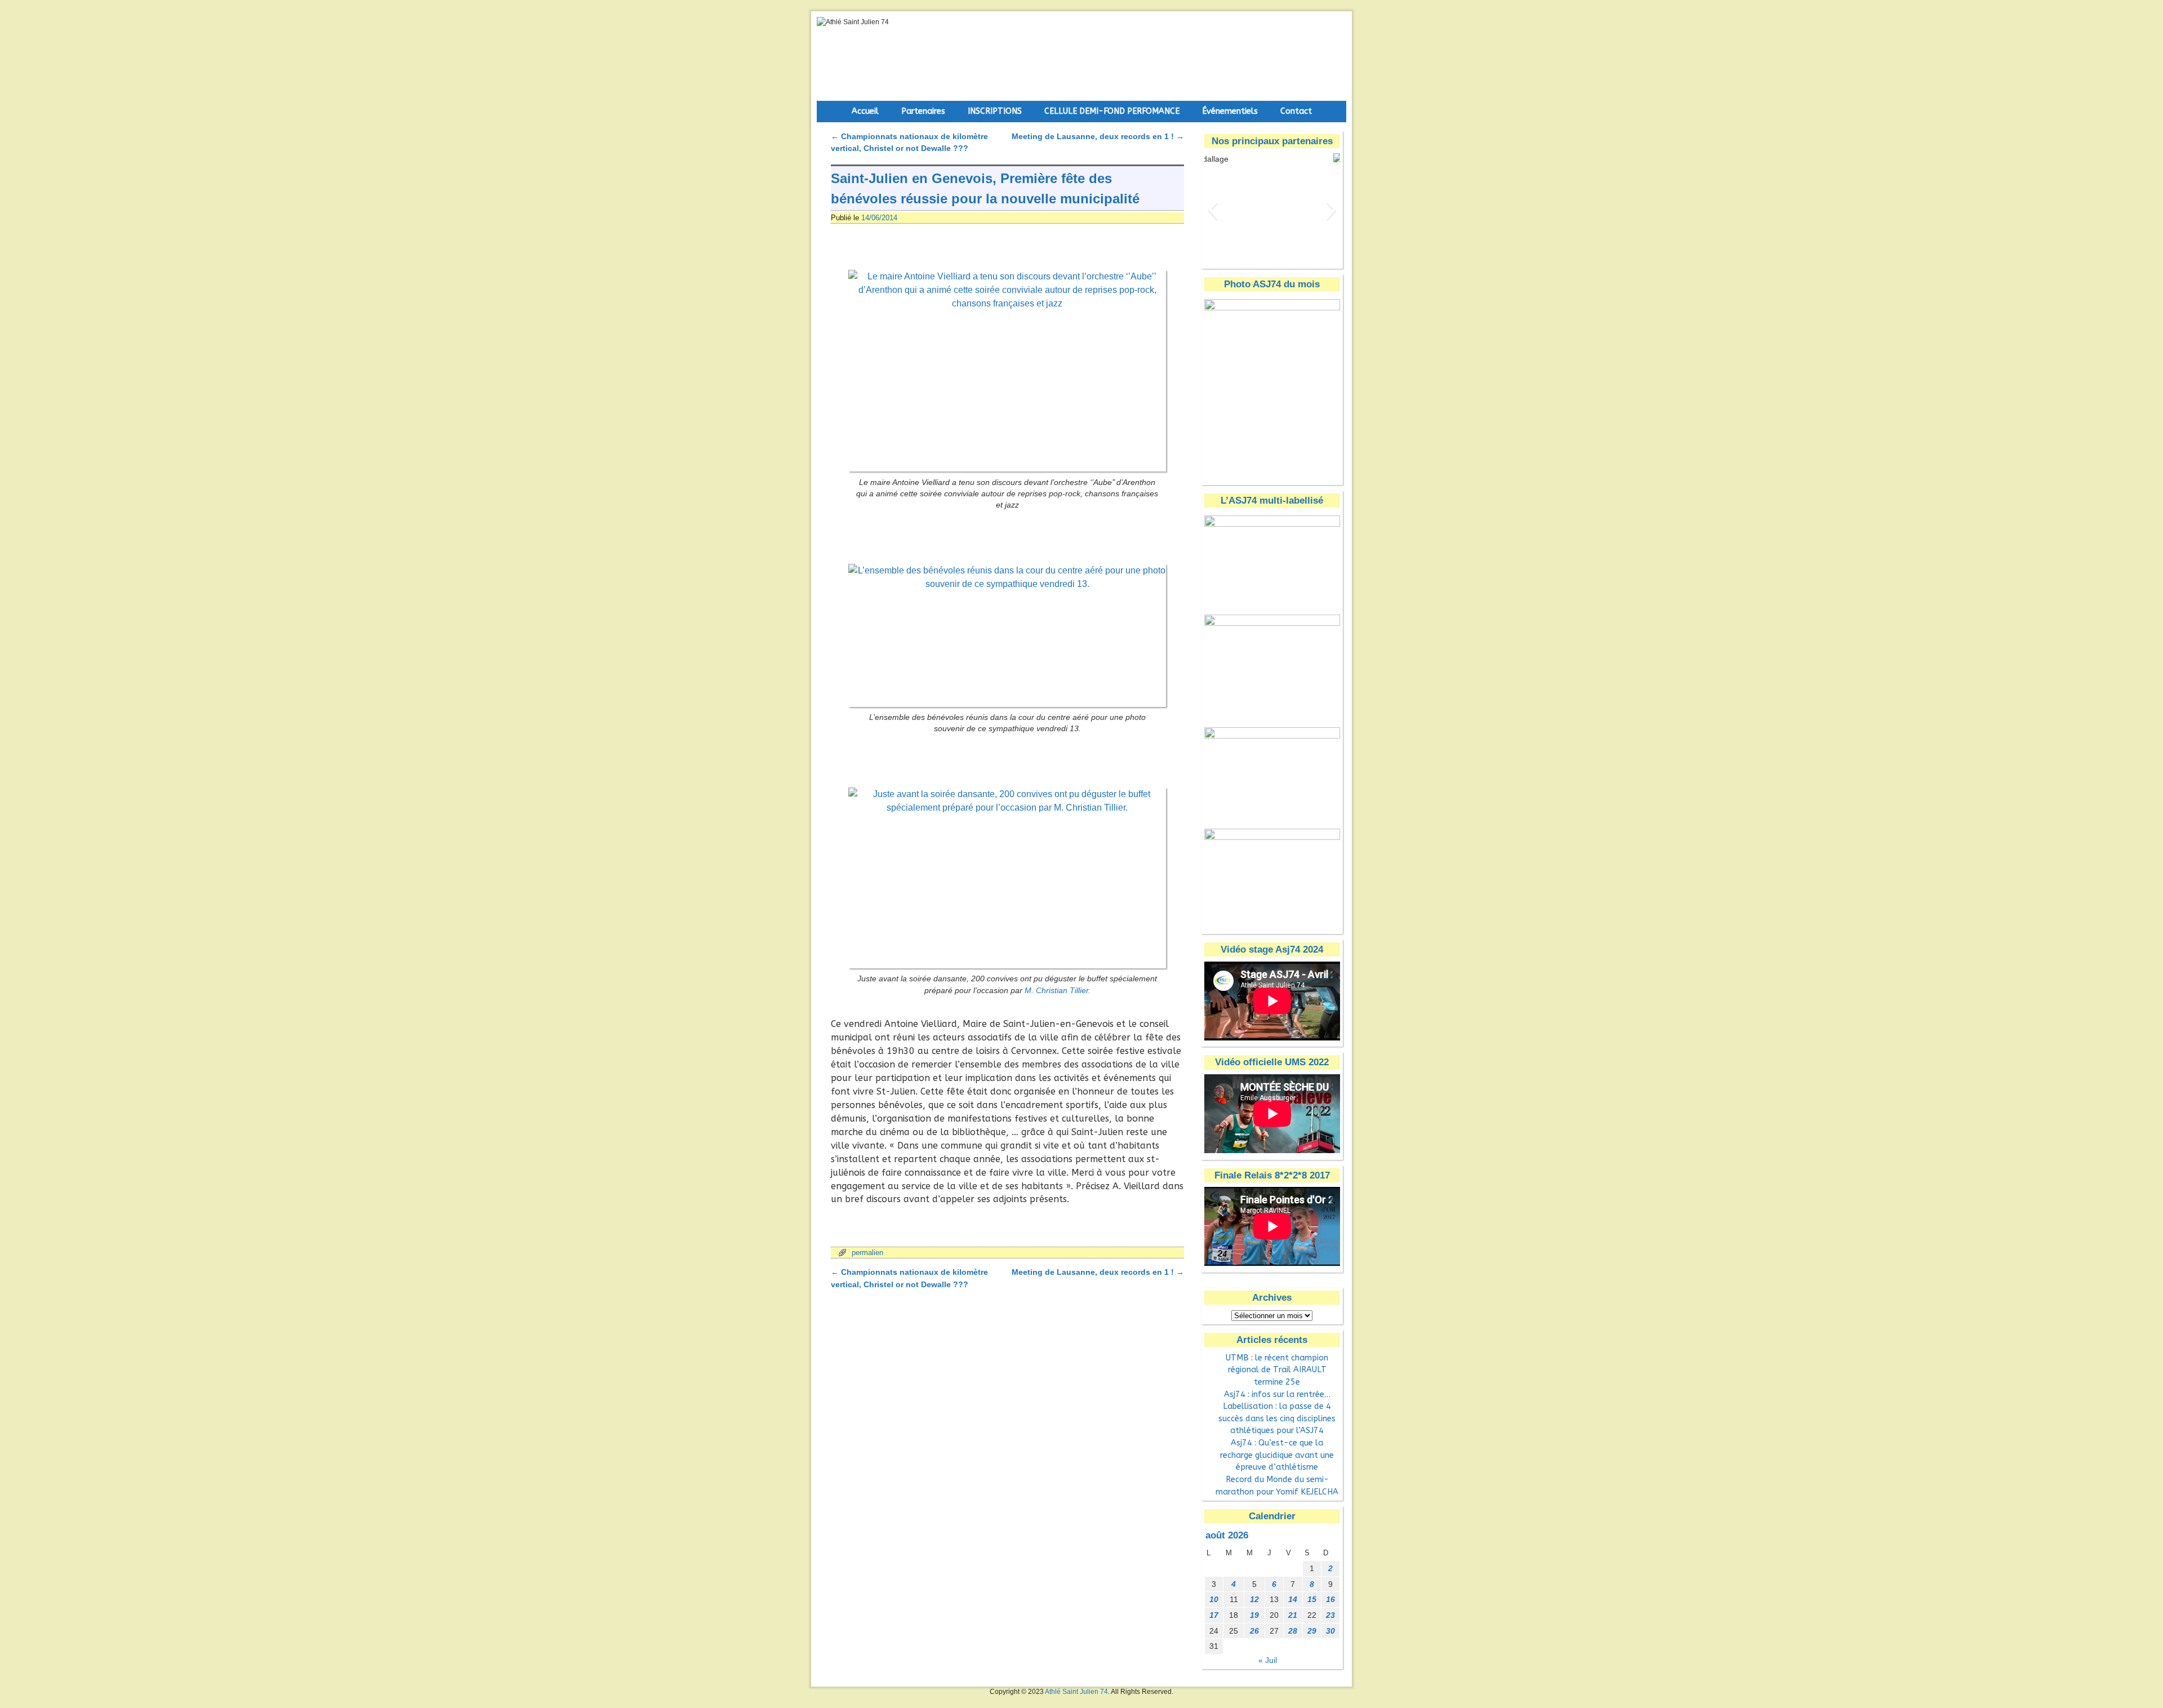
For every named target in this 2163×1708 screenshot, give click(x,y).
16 (1330, 1599)
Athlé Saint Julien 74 (1076, 1692)
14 (1293, 1599)
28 (1293, 1631)
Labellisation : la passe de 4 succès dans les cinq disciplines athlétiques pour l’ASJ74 (1277, 1418)
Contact (1296, 111)
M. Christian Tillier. (1058, 991)
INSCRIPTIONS (995, 111)
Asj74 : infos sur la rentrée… (1277, 1395)
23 (1330, 1615)
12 (1254, 1599)
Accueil (865, 111)
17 (1214, 1615)
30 (1330, 1631)
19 (1254, 1615)
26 (1254, 1631)
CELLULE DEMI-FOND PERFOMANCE (1112, 111)
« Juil (1268, 1660)
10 (1214, 1599)
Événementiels (1230, 111)
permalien (867, 1253)
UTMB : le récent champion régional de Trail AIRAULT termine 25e (1277, 1370)
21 (1293, 1615)
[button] (1212, 210)
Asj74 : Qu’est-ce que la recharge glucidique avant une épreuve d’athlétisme (1277, 1455)
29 (1312, 1631)
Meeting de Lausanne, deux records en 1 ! (1098, 136)
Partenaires (923, 111)
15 (1312, 1599)
